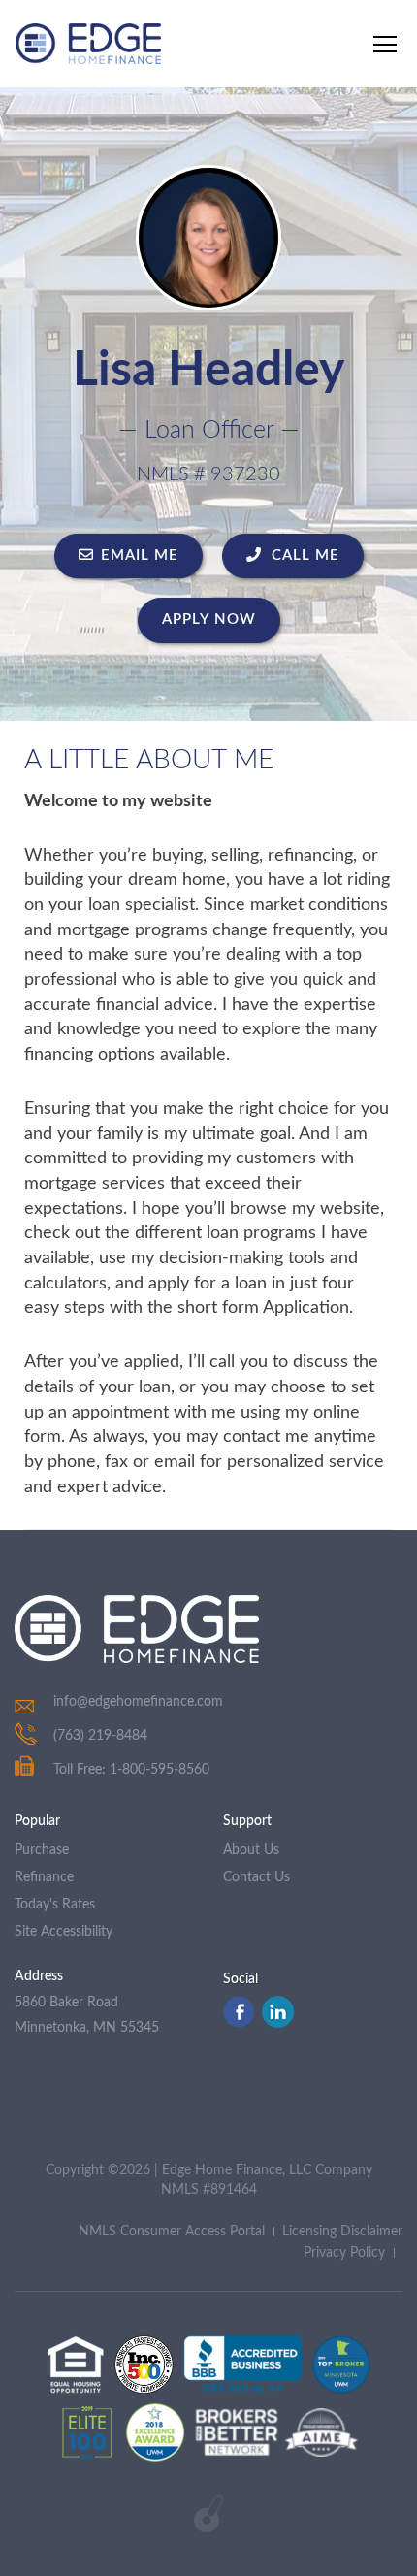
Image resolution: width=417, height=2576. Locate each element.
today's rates (55, 1905)
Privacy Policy (344, 2253)
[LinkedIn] (278, 2023)
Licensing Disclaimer (342, 2232)
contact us (257, 1877)
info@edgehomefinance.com (138, 1702)
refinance (44, 1877)
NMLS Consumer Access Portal (172, 2232)
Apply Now (209, 620)
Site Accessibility (64, 1932)
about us (251, 1850)
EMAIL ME (140, 555)
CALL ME (303, 555)
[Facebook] (239, 2023)
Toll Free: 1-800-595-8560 (131, 1770)
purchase (42, 1850)
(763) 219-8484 (100, 1736)
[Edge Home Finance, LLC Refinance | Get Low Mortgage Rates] (137, 1629)
